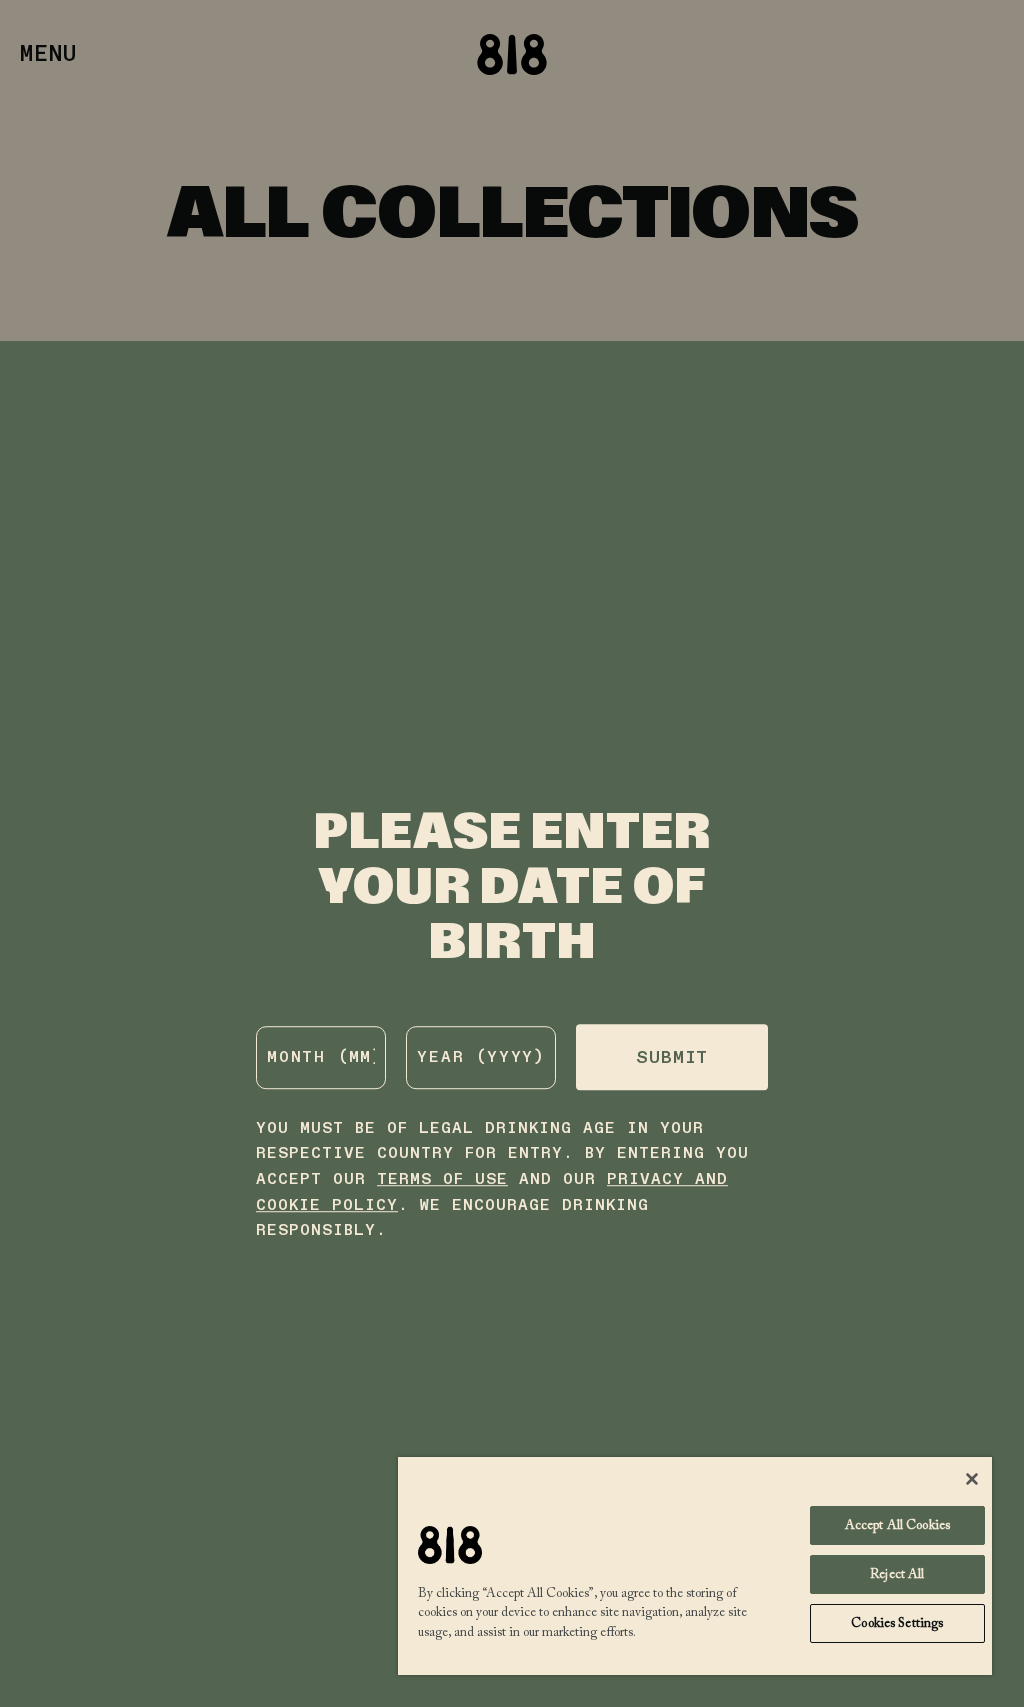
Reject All (897, 1574)
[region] (695, 1566)
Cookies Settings (897, 1623)
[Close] (972, 1479)
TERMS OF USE (442, 1179)
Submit (672, 1058)
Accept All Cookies (897, 1525)
